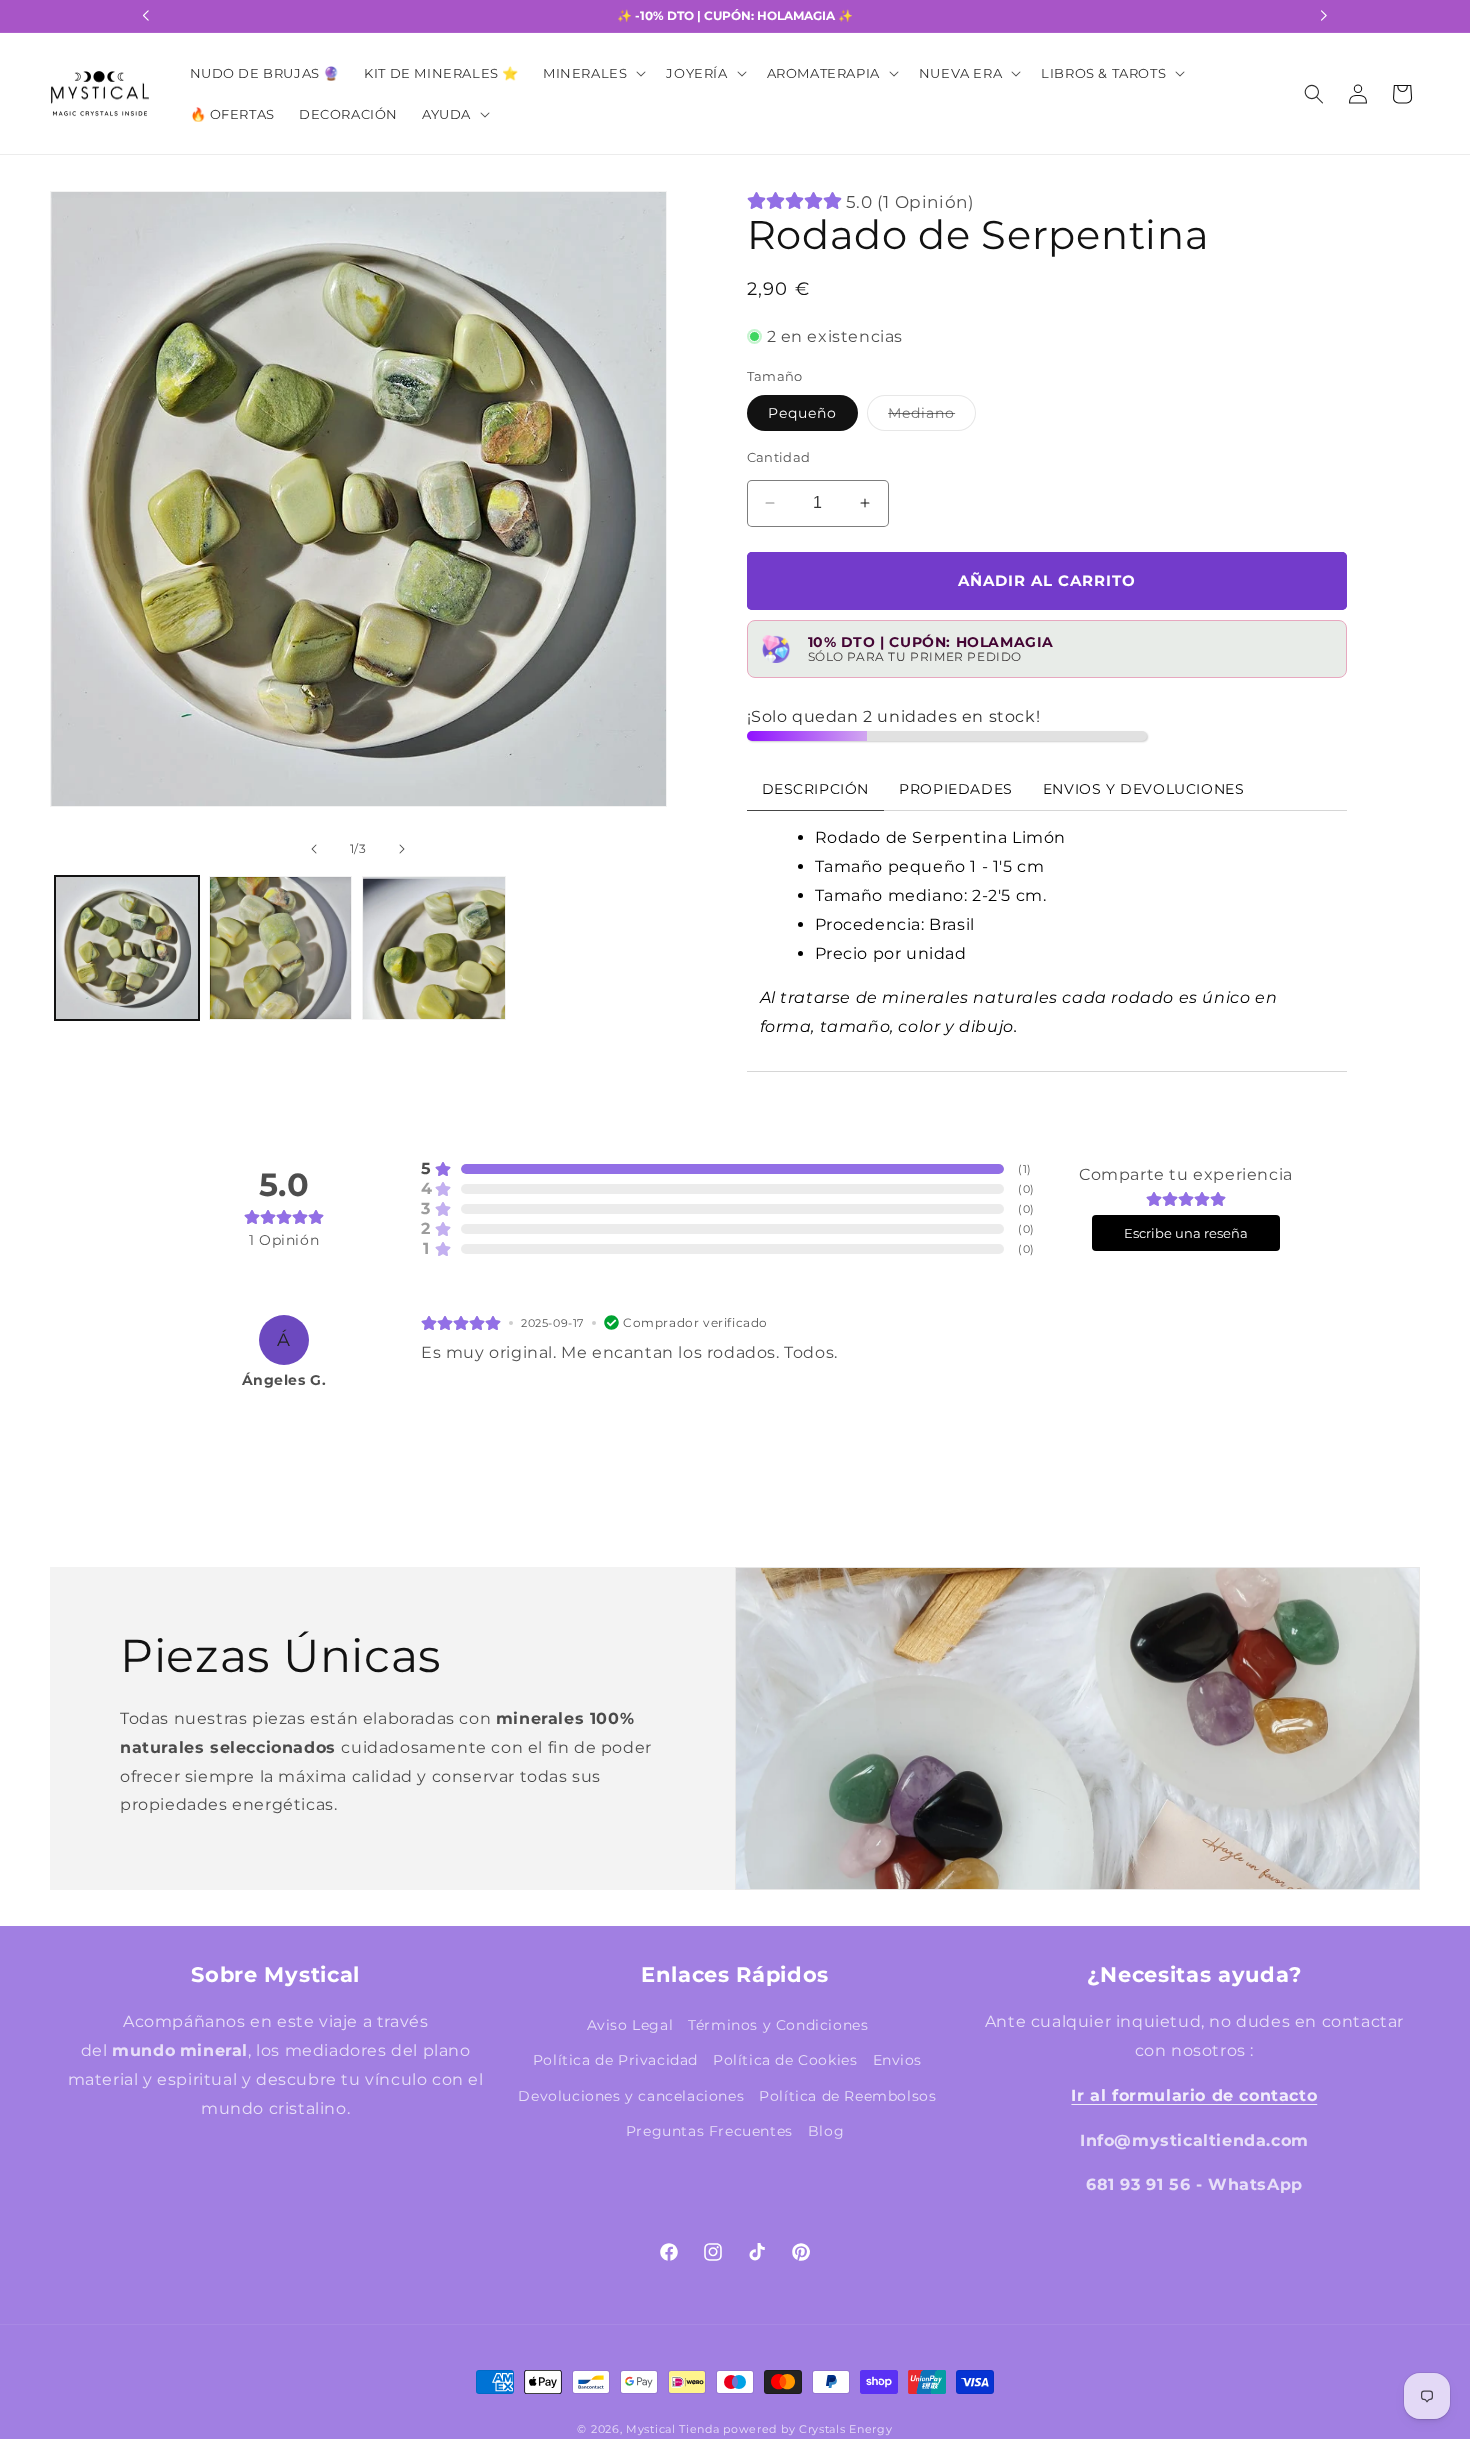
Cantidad (779, 457)
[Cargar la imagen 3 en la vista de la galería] (434, 948)
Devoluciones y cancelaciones (631, 2095)
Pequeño (802, 413)
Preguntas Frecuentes (709, 2130)
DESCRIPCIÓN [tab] (816, 789)
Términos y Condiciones (778, 2025)
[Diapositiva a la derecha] (633, 531)
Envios (898, 2060)
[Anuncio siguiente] (1324, 16)
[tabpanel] (1047, 941)
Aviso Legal (630, 2025)
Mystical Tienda (673, 2429)
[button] (592, 73)
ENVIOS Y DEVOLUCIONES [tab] (1144, 789)
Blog (826, 2130)
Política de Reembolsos (847, 2095)
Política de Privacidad (615, 2060)
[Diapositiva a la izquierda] (84, 531)
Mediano (932, 417)
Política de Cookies (785, 2060)
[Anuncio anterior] (146, 16)
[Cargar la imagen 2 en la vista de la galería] (281, 948)
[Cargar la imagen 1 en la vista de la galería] (127, 948)
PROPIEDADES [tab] (956, 789)
